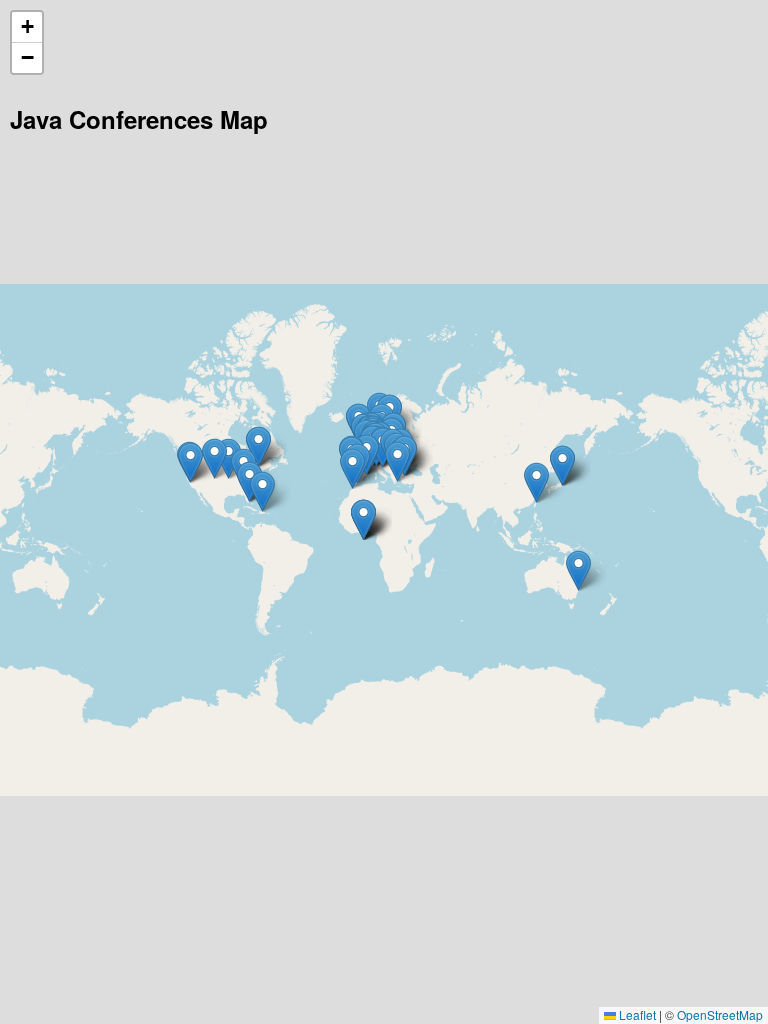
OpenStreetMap (720, 1014)
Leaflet (636, 1014)
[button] (190, 462)
